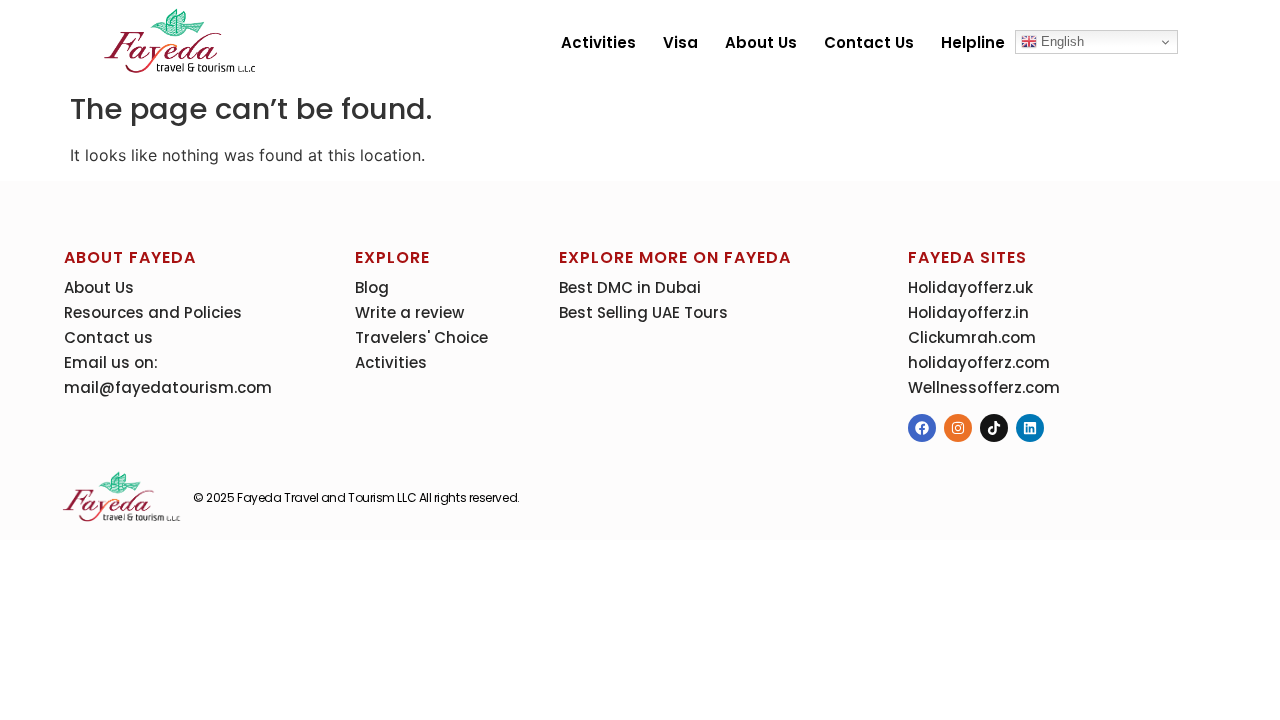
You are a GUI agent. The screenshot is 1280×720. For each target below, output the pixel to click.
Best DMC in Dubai (630, 287)
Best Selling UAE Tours (643, 312)
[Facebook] (922, 428)
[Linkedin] (1030, 428)
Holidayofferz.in (968, 312)
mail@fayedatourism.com (168, 387)
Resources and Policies (153, 312)
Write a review (409, 312)
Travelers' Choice (421, 337)
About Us (761, 42)
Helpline (973, 42)
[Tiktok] (994, 428)
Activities (598, 42)
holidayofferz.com (979, 362)
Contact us (869, 42)
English (1060, 41)
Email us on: (111, 362)
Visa (680, 42)
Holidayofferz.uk (970, 287)
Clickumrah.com (972, 337)
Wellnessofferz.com (984, 387)
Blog (372, 287)
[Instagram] (958, 428)
